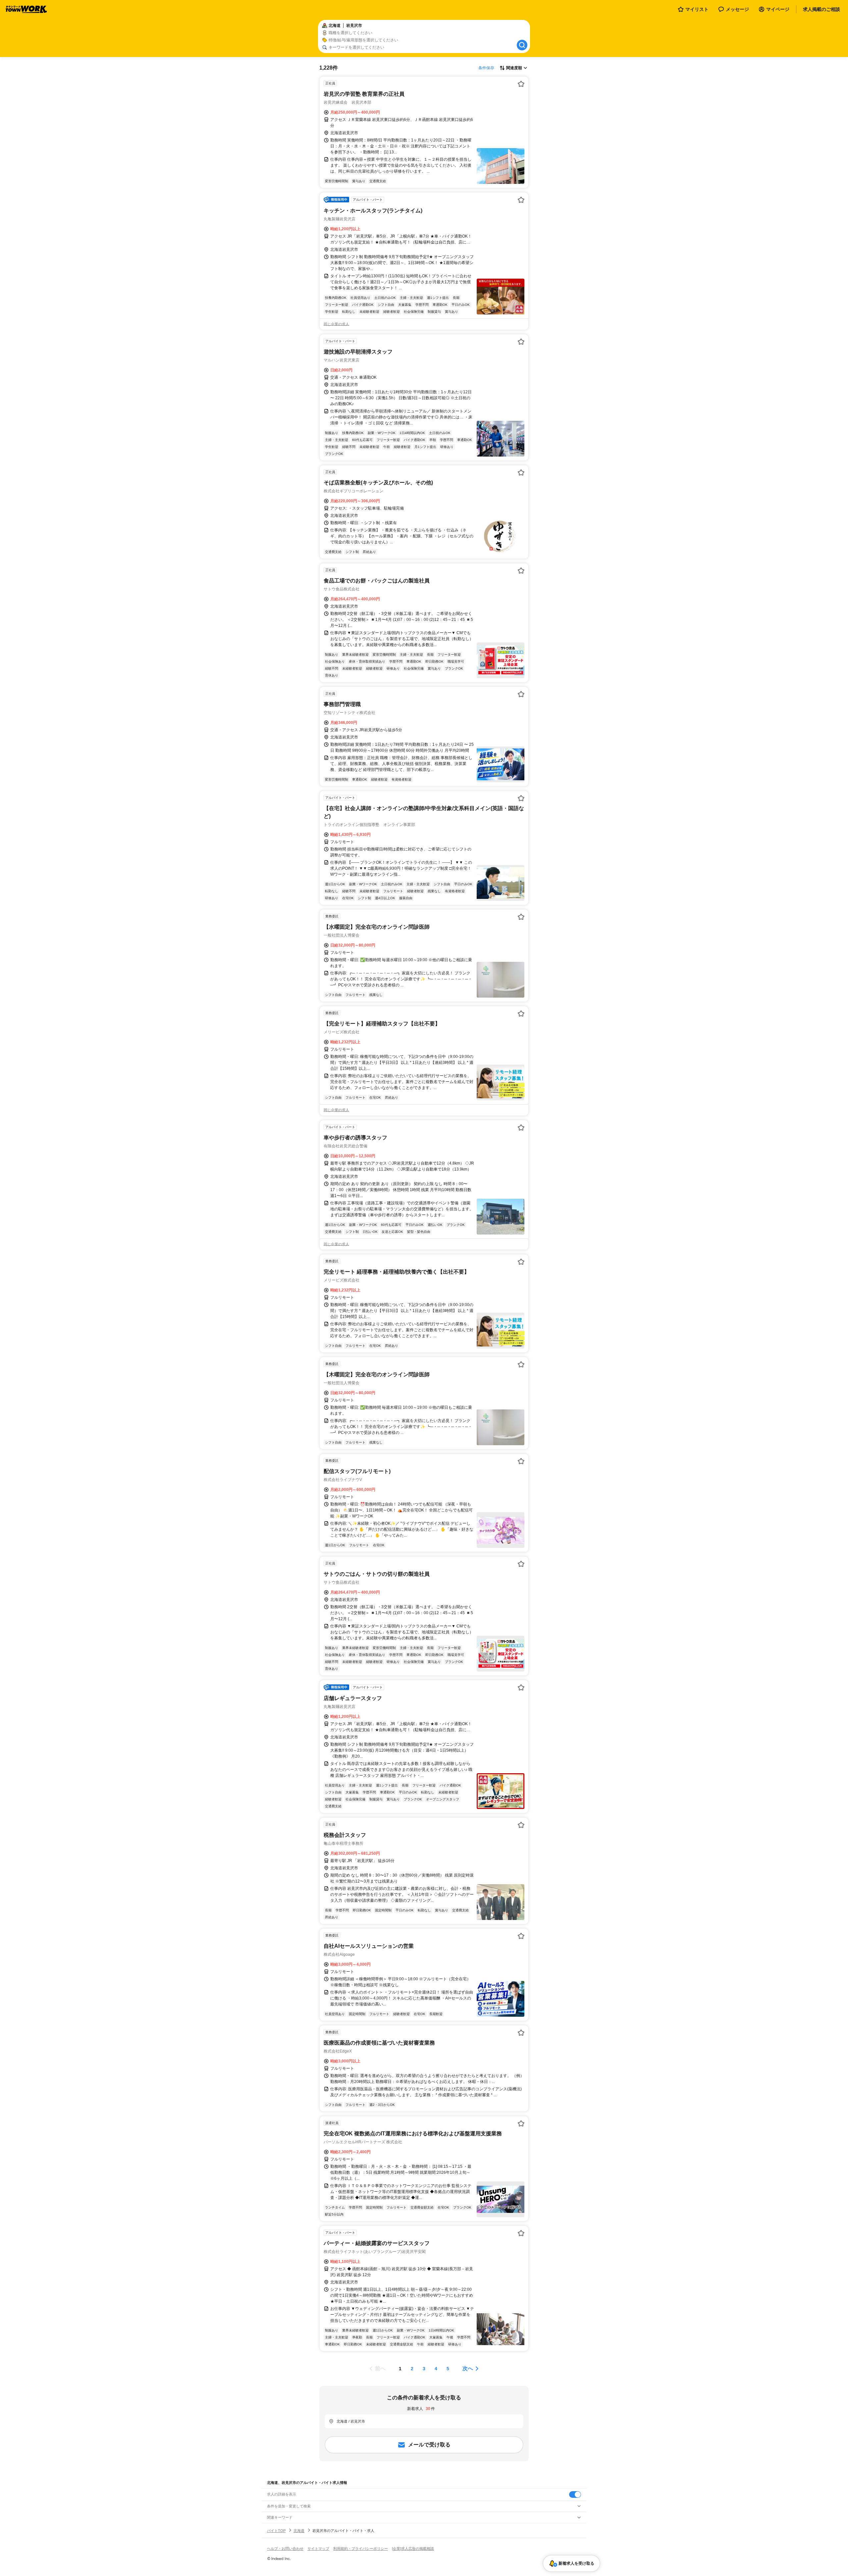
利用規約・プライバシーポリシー (361, 2549)
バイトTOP (276, 2531)
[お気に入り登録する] (521, 84)
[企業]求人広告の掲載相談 (413, 2549)
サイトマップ (318, 2549)
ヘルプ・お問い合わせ (285, 2549)
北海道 (299, 2531)
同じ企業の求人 (336, 324)
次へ (468, 2368)
